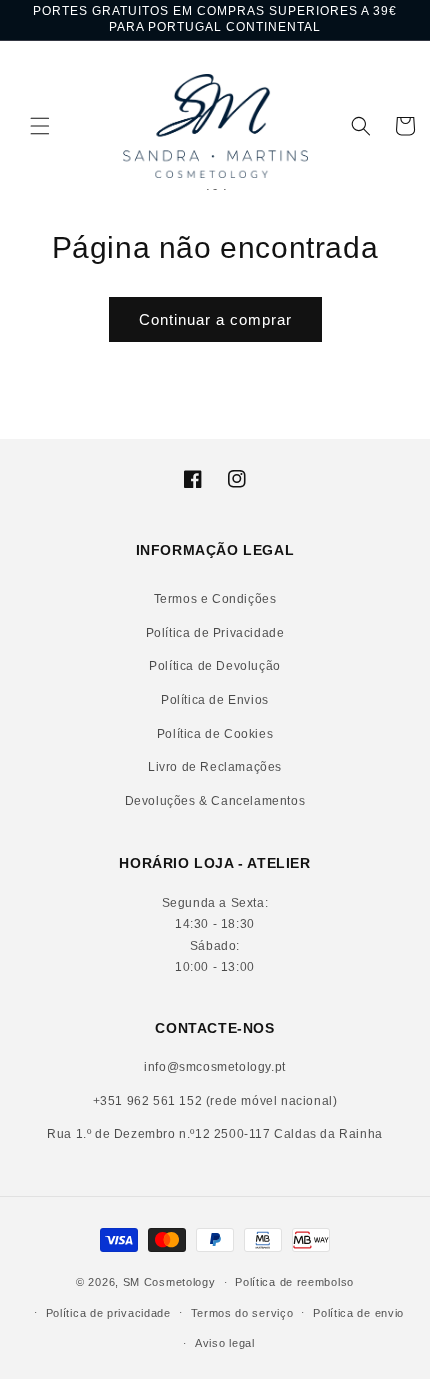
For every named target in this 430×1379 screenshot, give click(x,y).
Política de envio (358, 1313)
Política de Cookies (215, 734)
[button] (25, 126)
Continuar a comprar (215, 319)
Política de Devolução (215, 666)
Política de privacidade (108, 1313)
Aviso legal (225, 1343)
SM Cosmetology (169, 1282)
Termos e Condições (215, 599)
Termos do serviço (242, 1313)
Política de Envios (215, 700)
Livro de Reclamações (215, 767)
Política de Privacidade (215, 633)
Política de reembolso (294, 1282)
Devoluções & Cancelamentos (215, 801)
